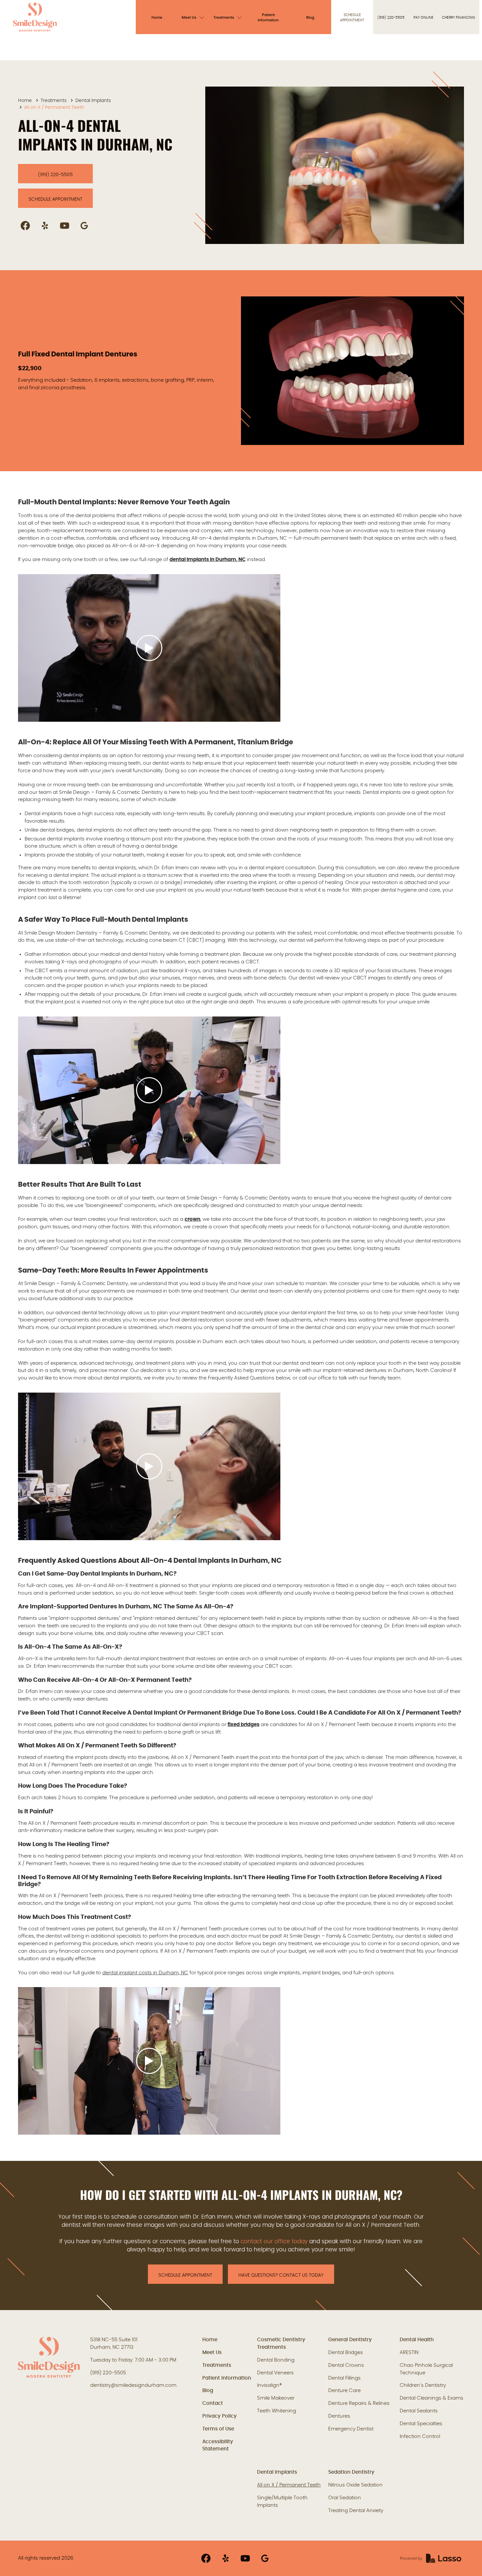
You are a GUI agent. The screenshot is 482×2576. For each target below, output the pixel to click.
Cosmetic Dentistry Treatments (281, 2344)
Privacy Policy (220, 2416)
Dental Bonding (276, 2360)
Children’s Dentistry (423, 2385)
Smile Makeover (276, 2398)
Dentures (339, 2416)
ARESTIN (409, 2353)
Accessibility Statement (218, 2445)
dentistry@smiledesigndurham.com (133, 2385)
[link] (35, 17)
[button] (194, 17)
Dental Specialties (421, 2424)
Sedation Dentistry (351, 2472)
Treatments (54, 101)
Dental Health (417, 2340)
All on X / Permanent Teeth (289, 2485)
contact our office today (274, 2242)
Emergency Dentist (351, 2429)
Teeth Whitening (277, 2411)
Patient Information (227, 2378)
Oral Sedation (345, 2498)
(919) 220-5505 (108, 2373)
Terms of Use (218, 2429)
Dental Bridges (346, 2353)
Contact (213, 2403)
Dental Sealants (419, 2411)
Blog (208, 2391)
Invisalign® (270, 2385)
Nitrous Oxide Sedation (355, 2485)
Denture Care (344, 2391)
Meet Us (212, 2353)
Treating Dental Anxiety (356, 2511)
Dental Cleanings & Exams (432, 2398)
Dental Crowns (346, 2365)
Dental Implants (93, 101)
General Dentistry (350, 2340)
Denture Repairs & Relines (359, 2403)
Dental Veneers (275, 2373)
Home (25, 101)
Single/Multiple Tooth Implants (282, 2502)
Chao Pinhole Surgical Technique (426, 2369)
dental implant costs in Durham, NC (145, 1973)
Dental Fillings (344, 2378)
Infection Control (420, 2436)
